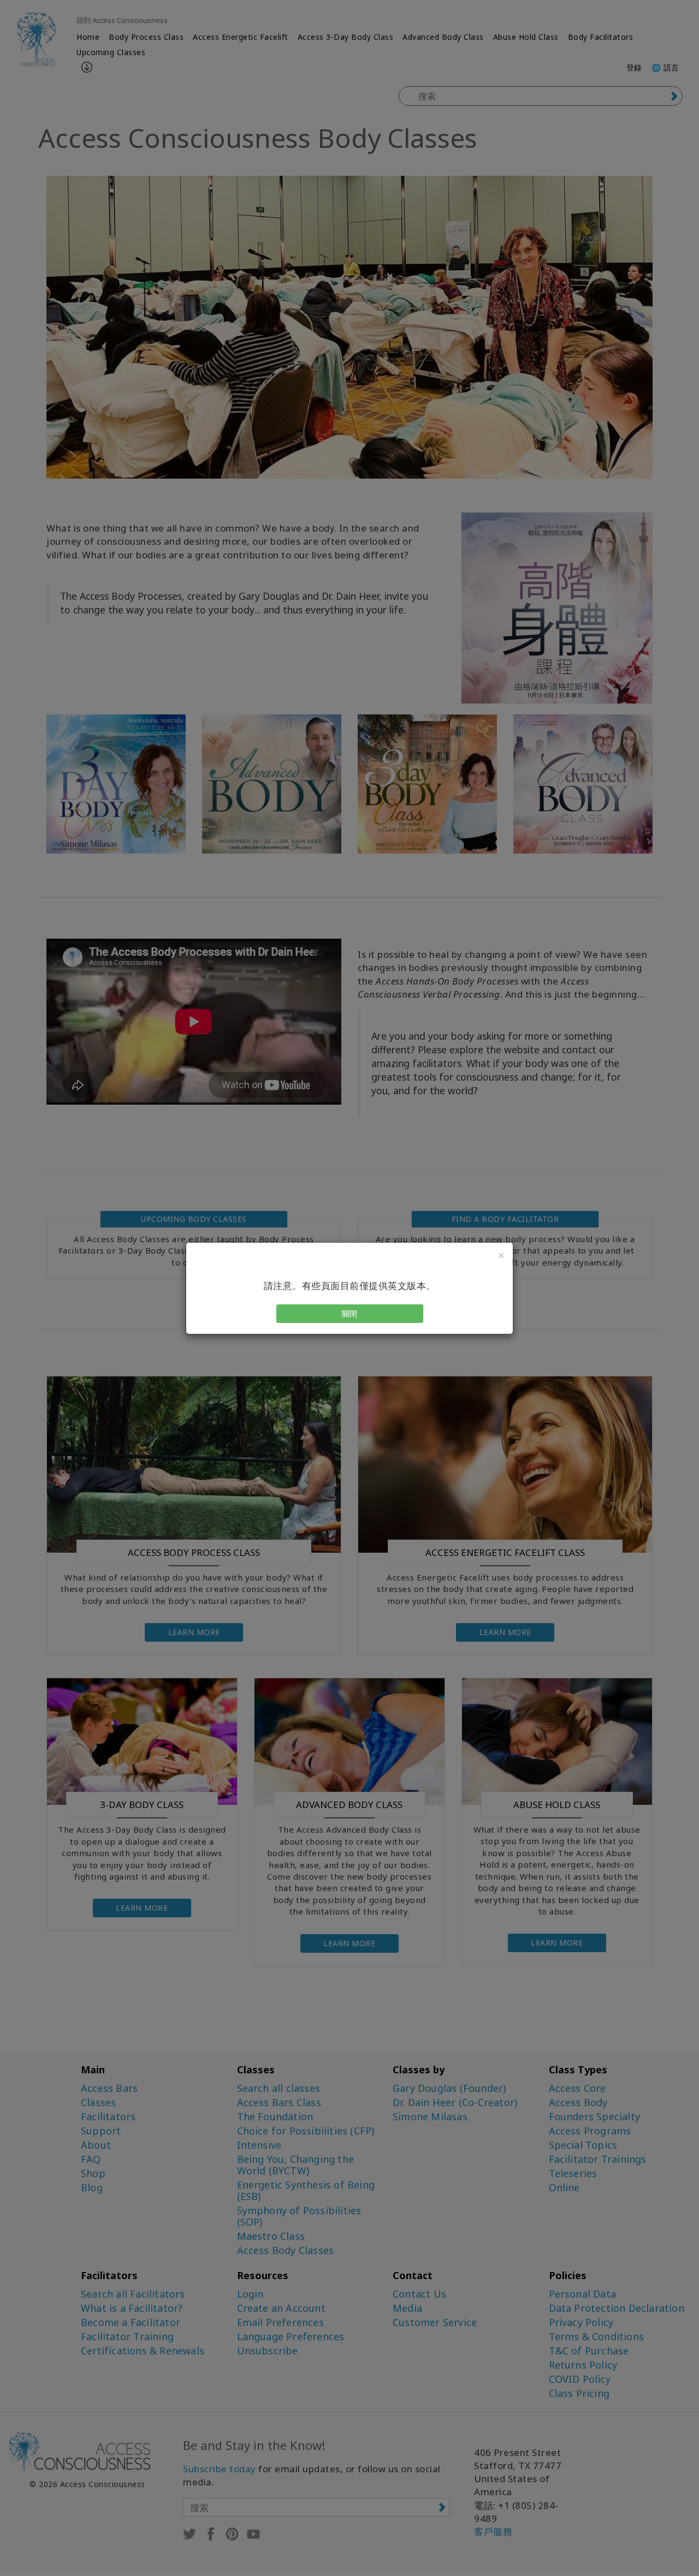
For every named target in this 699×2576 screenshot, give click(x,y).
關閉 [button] (350, 1313)
